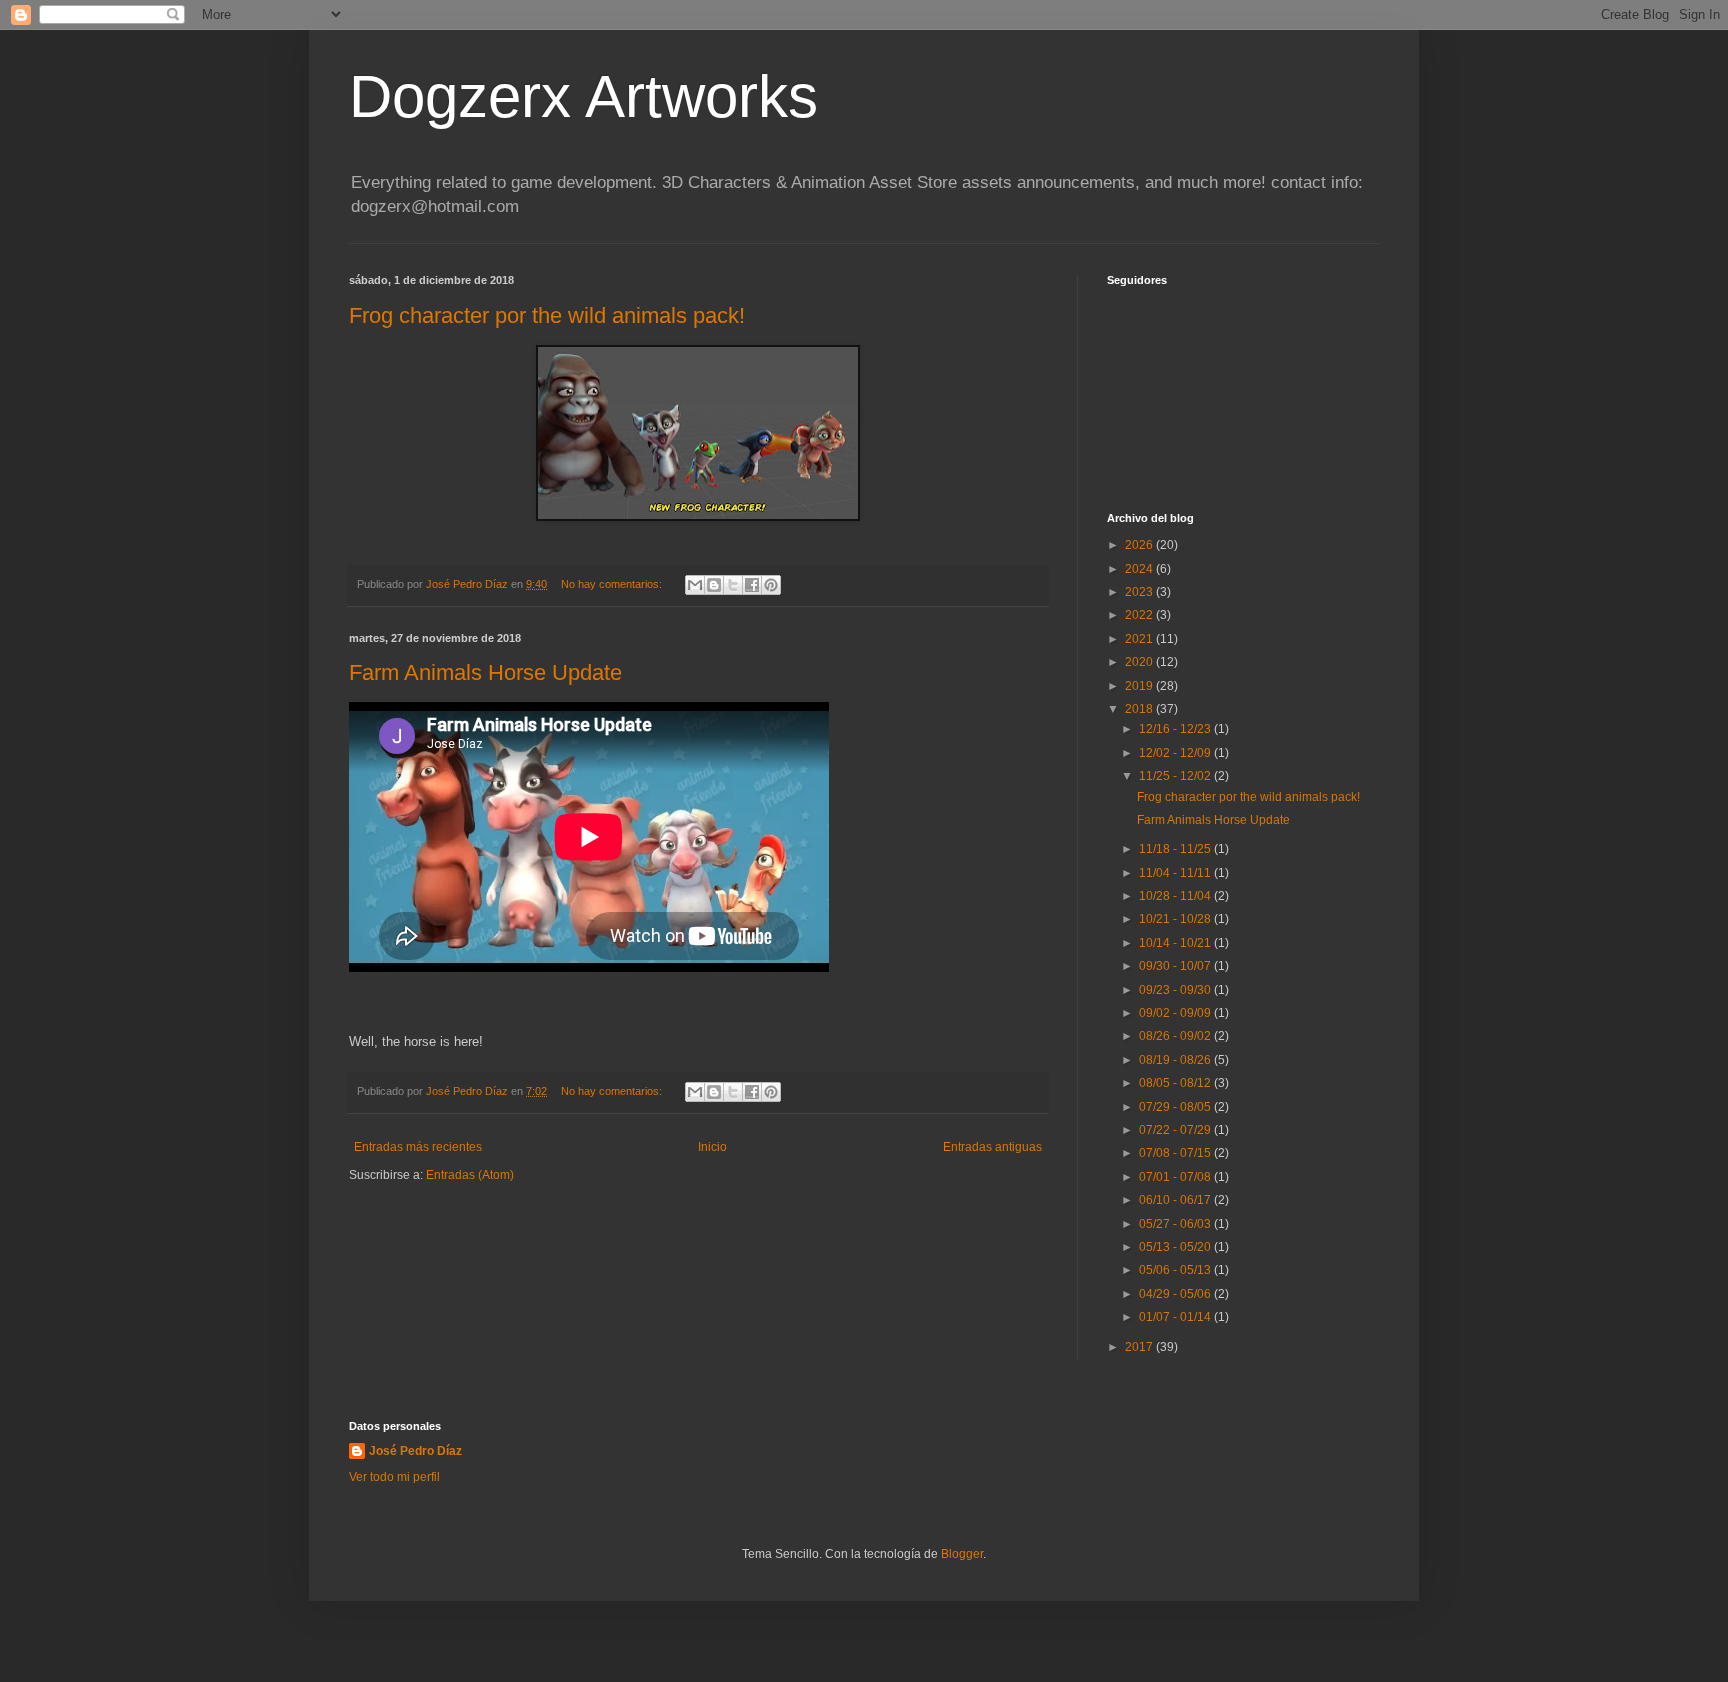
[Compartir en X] (733, 585)
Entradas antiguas (992, 1147)
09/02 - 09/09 (1176, 1013)
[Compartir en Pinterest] (771, 585)
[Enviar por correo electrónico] (695, 585)
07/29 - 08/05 (1176, 1107)
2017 (1140, 1347)
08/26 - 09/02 (1176, 1036)
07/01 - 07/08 (1176, 1177)
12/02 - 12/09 (1176, 753)
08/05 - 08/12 (1176, 1083)
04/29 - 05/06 (1176, 1294)
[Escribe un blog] (714, 585)
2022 (1140, 615)
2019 (1140, 686)
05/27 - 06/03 (1176, 1224)
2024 (1140, 569)
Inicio (712, 1147)
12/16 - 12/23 (1176, 729)
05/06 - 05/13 (1176, 1270)
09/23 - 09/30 (1176, 990)
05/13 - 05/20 (1176, 1247)
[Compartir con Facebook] (752, 585)
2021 (1140, 639)
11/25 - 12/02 (1176, 776)
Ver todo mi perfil (394, 1477)
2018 (1140, 709)
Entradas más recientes (418, 1147)
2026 (1140, 545)
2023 (1140, 592)
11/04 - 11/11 (1176, 873)
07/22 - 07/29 (1176, 1130)
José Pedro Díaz (415, 1451)
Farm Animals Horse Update (485, 672)
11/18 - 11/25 (1176, 849)
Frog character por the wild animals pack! (547, 315)
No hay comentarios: (613, 584)
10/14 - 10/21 (1176, 943)
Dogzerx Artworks (583, 96)
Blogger (962, 1554)
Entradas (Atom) (470, 1175)
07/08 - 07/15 (1176, 1153)
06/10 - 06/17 (1176, 1200)
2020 (1140, 662)
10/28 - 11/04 (1176, 896)
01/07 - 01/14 (1176, 1317)
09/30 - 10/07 (1176, 966)
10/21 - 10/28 (1176, 919)
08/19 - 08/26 (1176, 1060)
